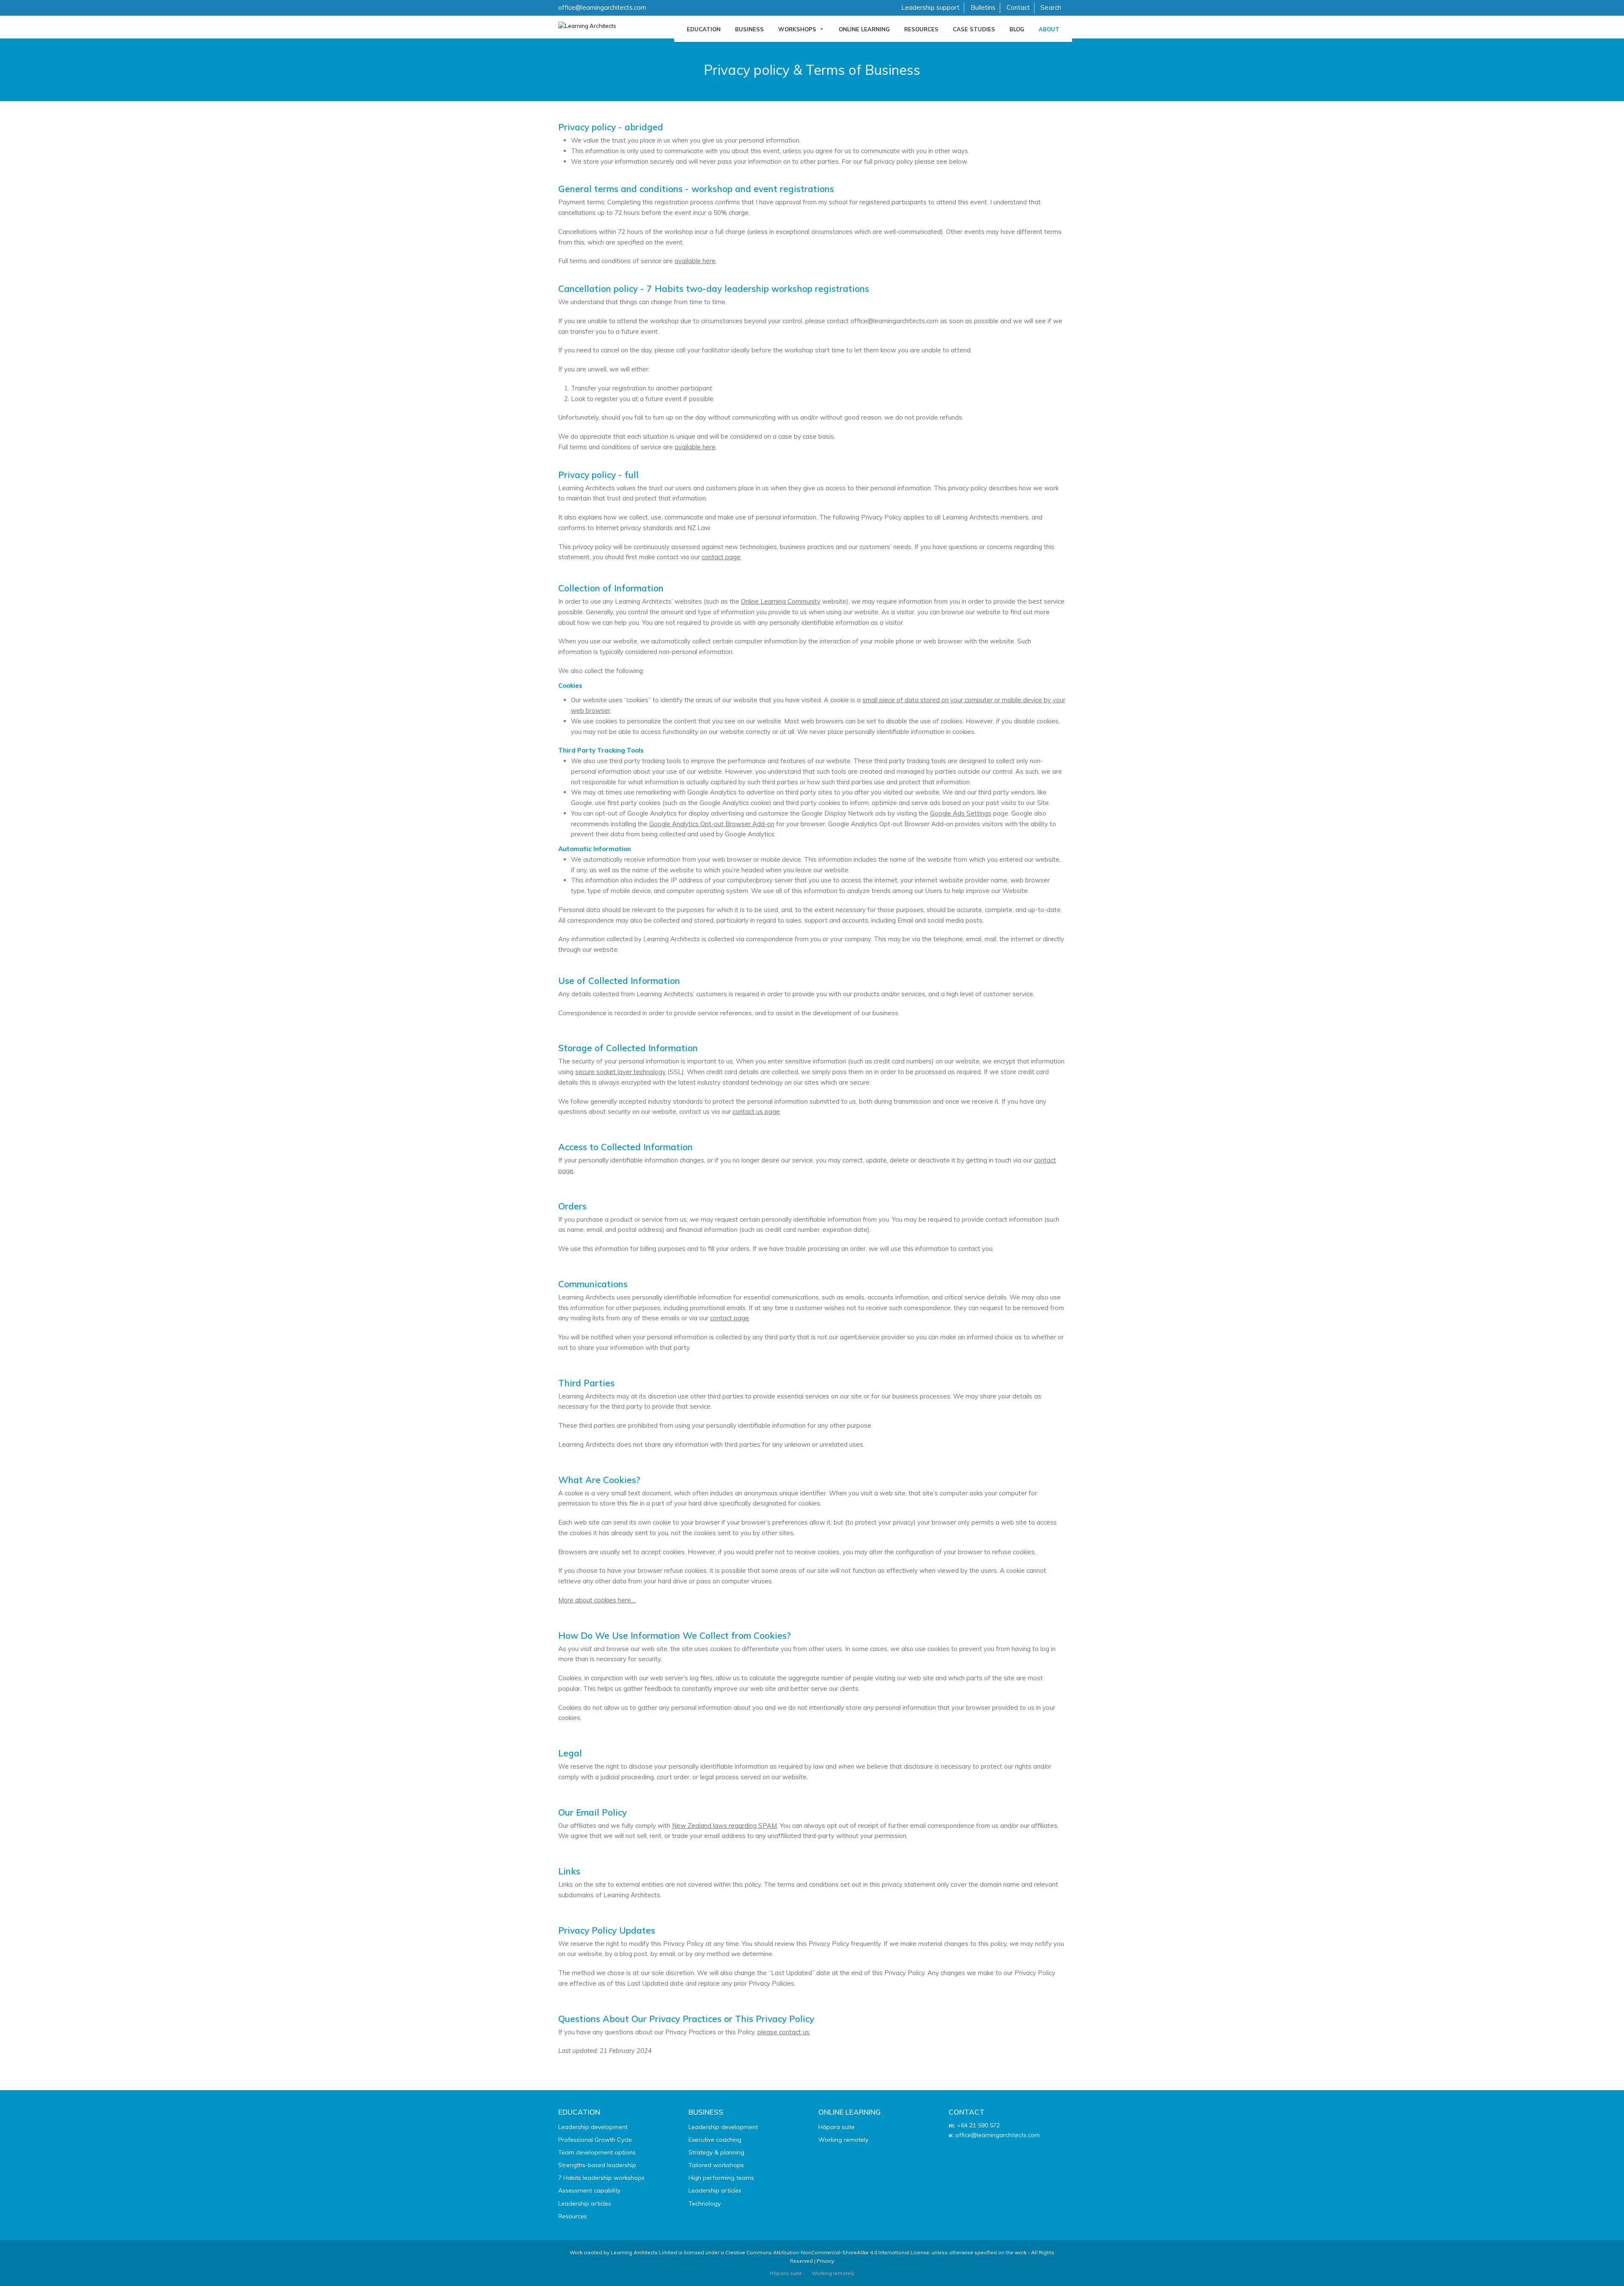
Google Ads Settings (961, 813)
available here (695, 261)
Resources (921, 29)
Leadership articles (585, 2204)
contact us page (756, 1111)
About (1049, 29)
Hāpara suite (837, 2127)
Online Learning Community (781, 601)
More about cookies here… (597, 1600)
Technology (705, 2204)
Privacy (825, 2261)
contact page (721, 557)
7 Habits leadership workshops (601, 2178)
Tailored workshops (716, 2165)
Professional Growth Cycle (595, 2140)
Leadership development (593, 2127)
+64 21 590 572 (978, 2125)
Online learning (864, 29)
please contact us (783, 2032)
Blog (1017, 29)
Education (704, 29)
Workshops (797, 29)
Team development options (597, 2152)
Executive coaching (715, 2140)
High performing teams (721, 2178)
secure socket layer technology (620, 1072)
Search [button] (1051, 7)
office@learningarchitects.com (602, 7)
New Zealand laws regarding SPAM (724, 1826)
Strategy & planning (716, 2152)
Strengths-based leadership (597, 2165)
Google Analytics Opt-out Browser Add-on (712, 824)
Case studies (974, 29)
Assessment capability (589, 2190)
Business (749, 29)
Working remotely (843, 2140)
